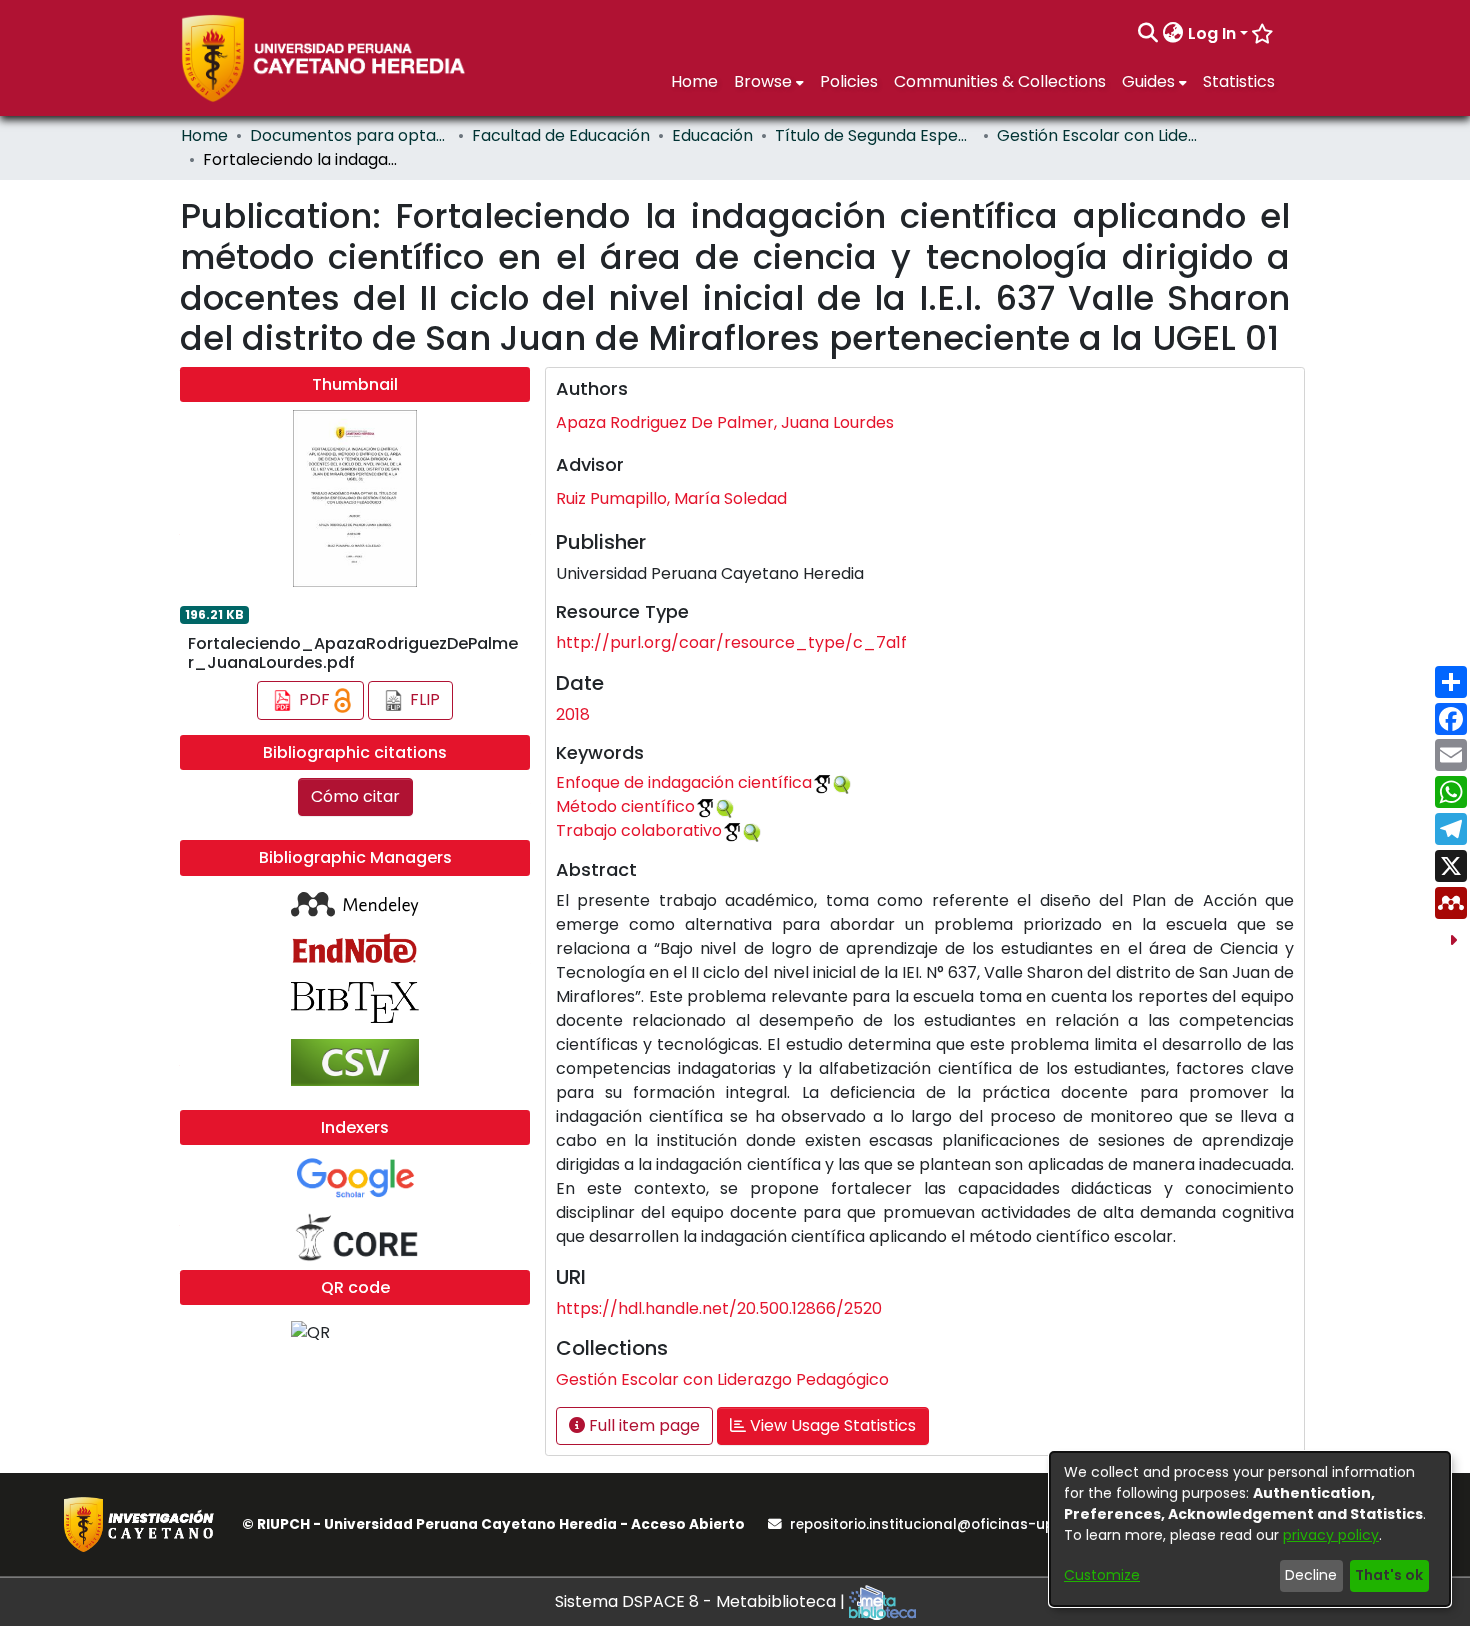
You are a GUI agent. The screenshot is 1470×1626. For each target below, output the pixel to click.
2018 (573, 714)
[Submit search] (1148, 34)
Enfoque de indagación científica (684, 782)
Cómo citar (355, 796)
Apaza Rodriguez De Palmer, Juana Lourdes (725, 422)
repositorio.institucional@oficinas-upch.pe (941, 1524)
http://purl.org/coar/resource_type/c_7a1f (731, 642)
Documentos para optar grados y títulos (350, 135)
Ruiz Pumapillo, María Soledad (671, 498)
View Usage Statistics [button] (831, 1425)
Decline (1311, 1575)
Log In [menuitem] (1212, 33)
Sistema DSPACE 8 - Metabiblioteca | (702, 1601)
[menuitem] (1173, 34)
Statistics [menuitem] (1239, 81)
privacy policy (1331, 1535)
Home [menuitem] (694, 81)
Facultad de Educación (561, 135)
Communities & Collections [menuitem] (1000, 81)
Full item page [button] (642, 1425)
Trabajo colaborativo (639, 830)
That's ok (1389, 1575)
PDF (314, 699)
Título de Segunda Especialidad (875, 135)
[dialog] (1250, 1529)
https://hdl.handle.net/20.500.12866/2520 (719, 1308)
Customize (1102, 1575)
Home (204, 135)
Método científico (625, 806)
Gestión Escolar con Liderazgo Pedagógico (1097, 135)
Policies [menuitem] (849, 81)
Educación (712, 135)
